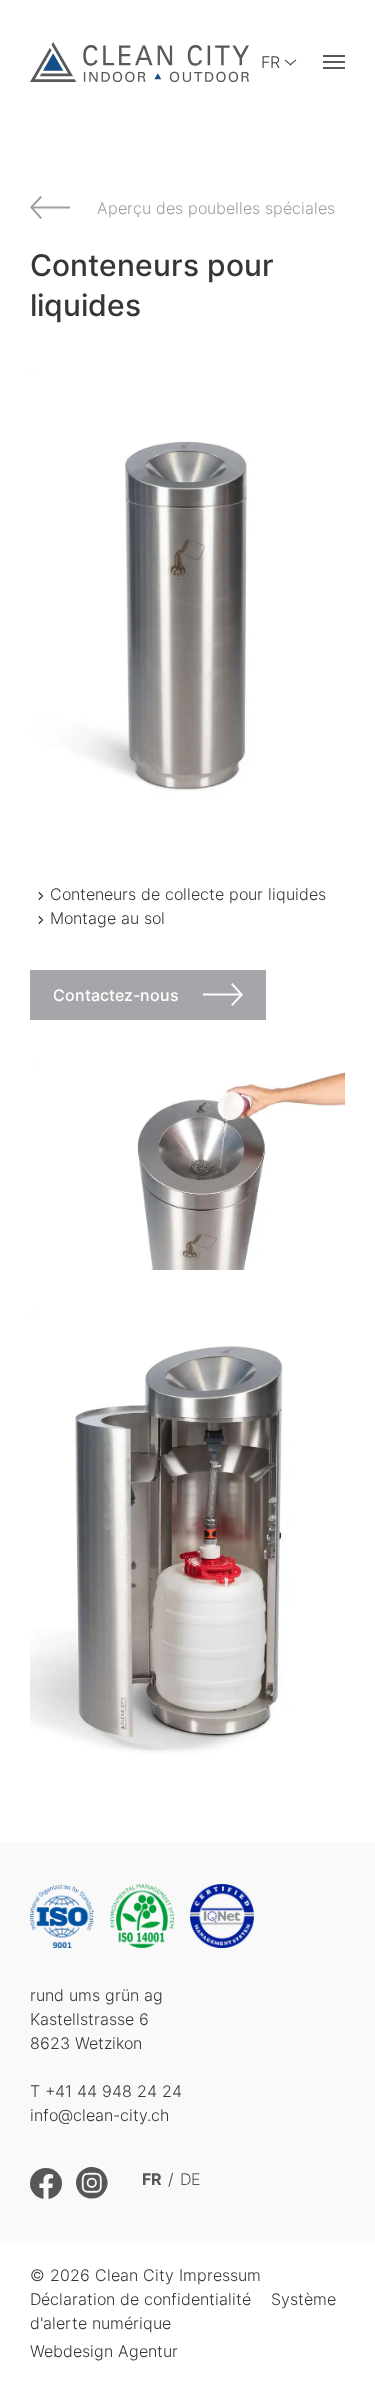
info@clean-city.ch (99, 2115)
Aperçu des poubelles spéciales (216, 208)
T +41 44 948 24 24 (106, 2091)
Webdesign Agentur (104, 2351)
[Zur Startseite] (139, 62)
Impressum (220, 2275)
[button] (334, 63)
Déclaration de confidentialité (140, 2299)
